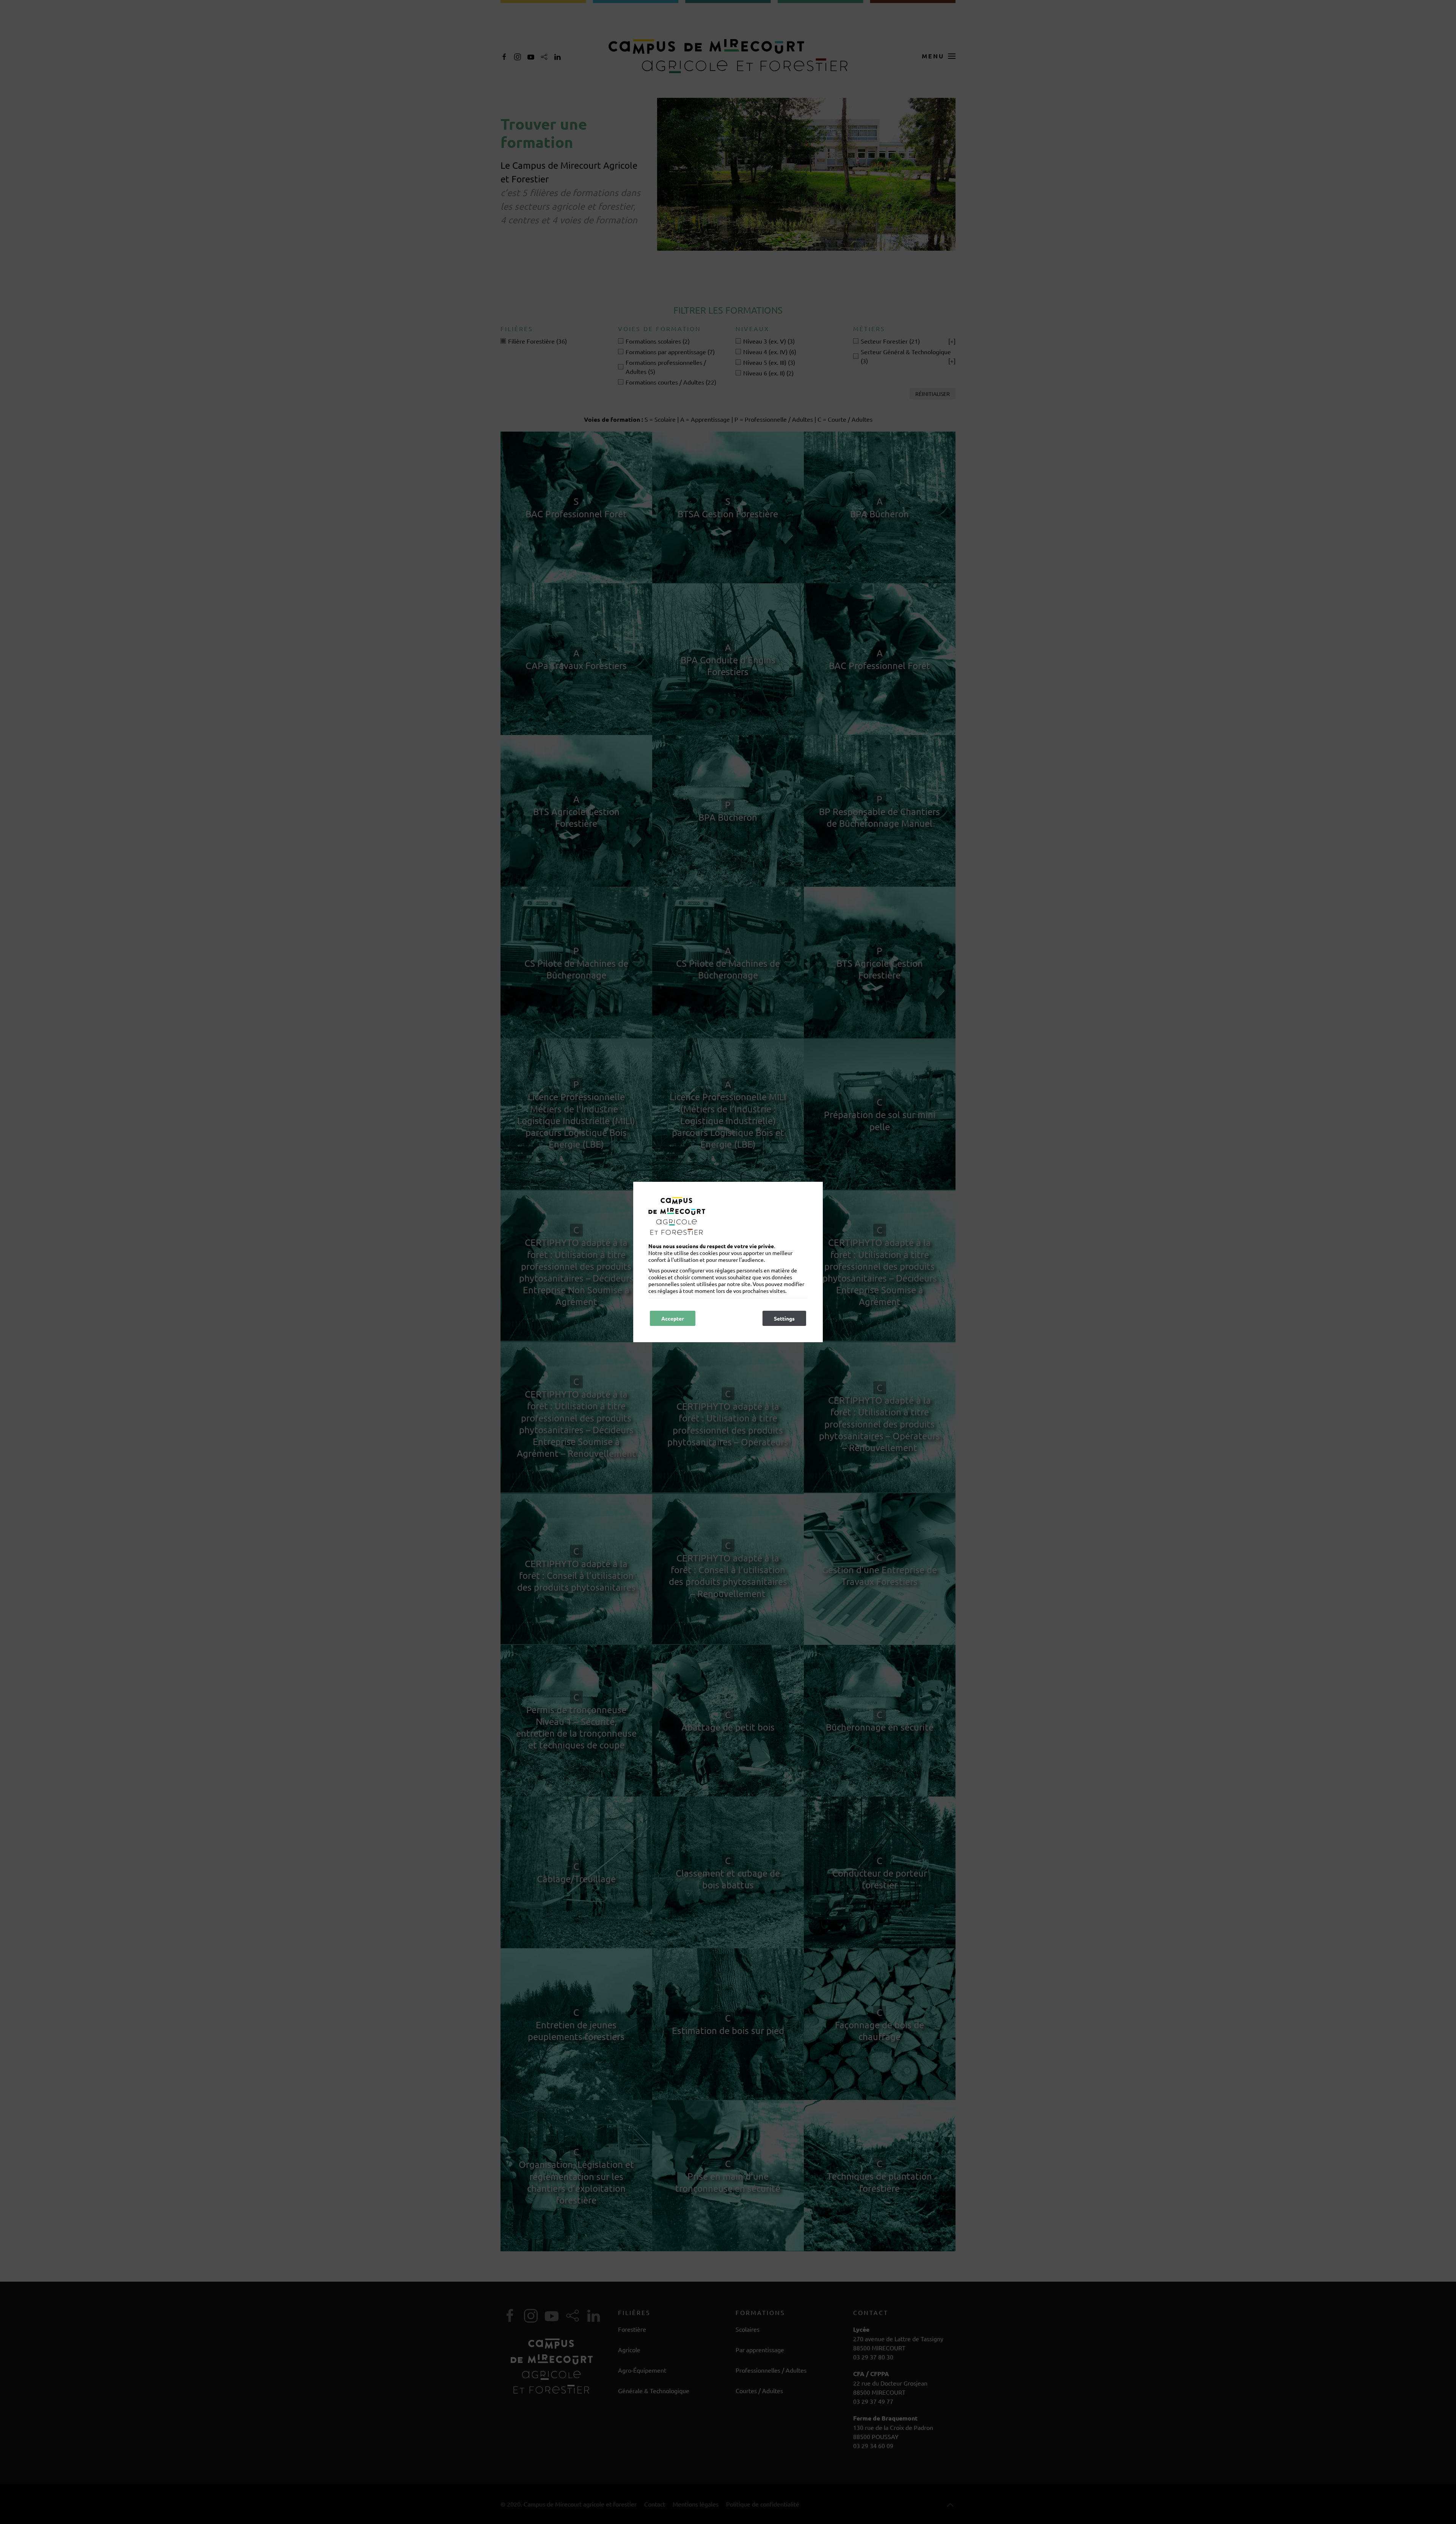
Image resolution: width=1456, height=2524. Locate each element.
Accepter (673, 1318)
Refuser (721, 1318)
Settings (784, 1318)
